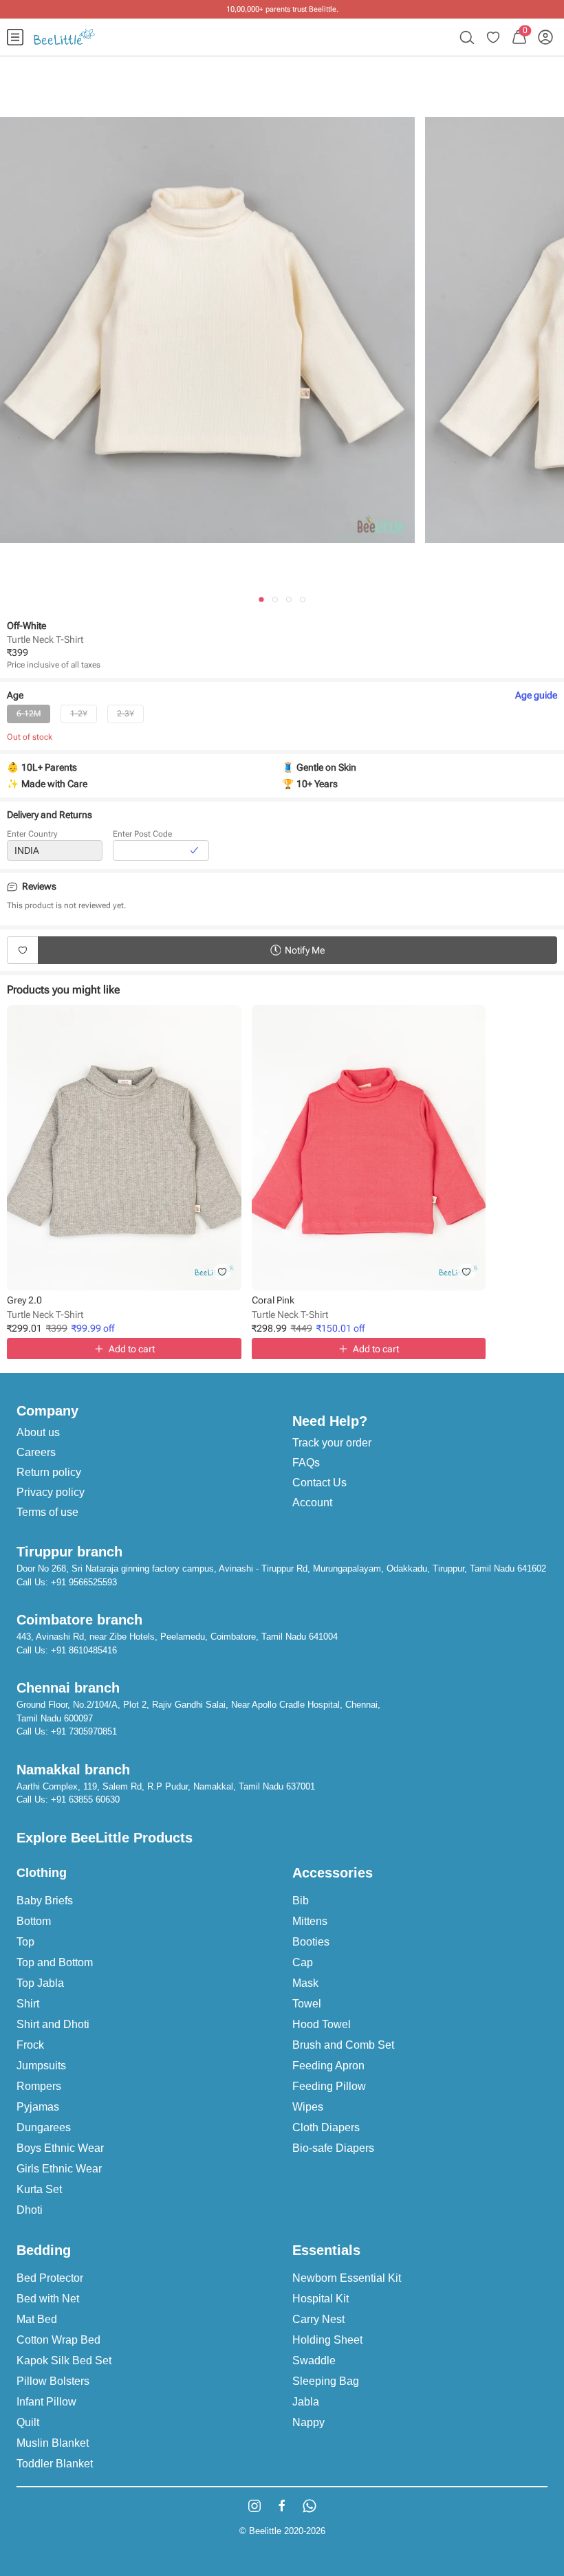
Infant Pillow (46, 2402)
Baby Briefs (45, 1901)
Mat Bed (37, 2319)
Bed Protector (50, 2278)
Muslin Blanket (53, 2443)
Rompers (39, 2086)
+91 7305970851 (84, 1731)
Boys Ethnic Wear (60, 2148)
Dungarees (44, 2127)
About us (38, 1432)
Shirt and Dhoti (53, 2024)
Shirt (28, 2004)
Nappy (308, 2422)
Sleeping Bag (326, 2381)
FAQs (306, 1463)
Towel (307, 2004)
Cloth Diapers (326, 2127)
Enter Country (32, 834)
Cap (303, 1962)
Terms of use (47, 1512)
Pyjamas (38, 2107)
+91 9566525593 (84, 1582)
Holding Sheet (327, 2340)
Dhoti (30, 2210)
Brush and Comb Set (343, 2045)
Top (25, 1942)
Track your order (332, 1443)
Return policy (49, 1472)
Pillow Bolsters (53, 2381)
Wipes (308, 2107)
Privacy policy (51, 1492)
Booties (311, 1942)
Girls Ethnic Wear (59, 2169)
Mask (305, 1983)
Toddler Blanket (55, 2464)
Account (312, 1502)
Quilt (28, 2422)
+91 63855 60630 (85, 1799)
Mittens (310, 1921)
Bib (301, 1901)
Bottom (34, 1921)
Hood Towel (322, 2024)
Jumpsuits (41, 2066)
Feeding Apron (328, 2066)
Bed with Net (48, 2299)
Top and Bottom (55, 1962)
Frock (30, 2045)
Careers (36, 1452)
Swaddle (314, 2360)
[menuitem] (15, 37)
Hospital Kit (321, 2299)
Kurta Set (39, 2189)
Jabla (306, 2402)
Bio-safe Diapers (333, 2148)
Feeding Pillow (329, 2086)
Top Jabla (40, 1983)
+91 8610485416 (84, 1650)
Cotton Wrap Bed (58, 2340)
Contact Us (319, 1483)
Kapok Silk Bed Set (64, 2360)
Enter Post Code (142, 834)
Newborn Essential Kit (347, 2278)
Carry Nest (318, 2319)
